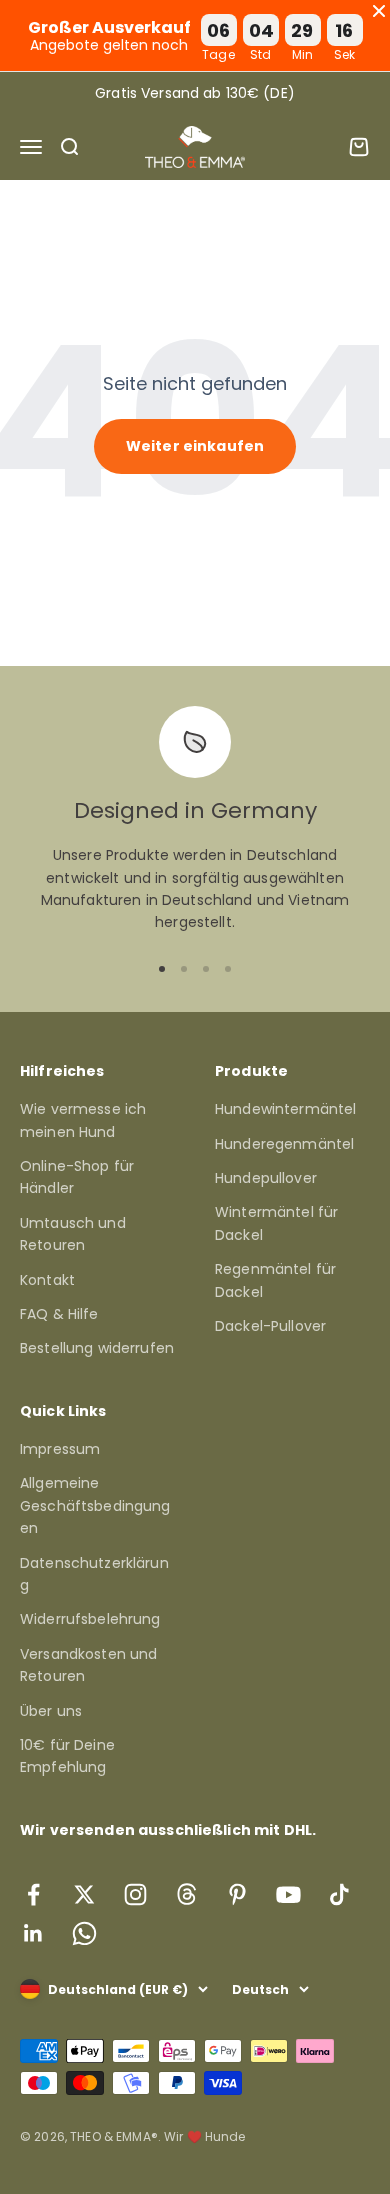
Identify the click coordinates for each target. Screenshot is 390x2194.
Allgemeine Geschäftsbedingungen (95, 1505)
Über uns (51, 1711)
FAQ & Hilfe (59, 1314)
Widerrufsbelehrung (90, 1619)
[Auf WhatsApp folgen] (84, 1933)
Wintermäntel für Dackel (276, 1223)
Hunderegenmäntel (284, 1144)
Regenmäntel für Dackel (275, 1280)
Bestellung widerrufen (97, 1348)
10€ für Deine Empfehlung (67, 1756)
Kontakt (47, 1280)
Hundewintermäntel (285, 1109)
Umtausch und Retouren (73, 1234)
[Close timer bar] (379, 11)
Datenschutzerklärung (94, 1574)
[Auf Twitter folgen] (84, 1894)
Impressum (60, 1449)
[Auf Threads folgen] (186, 1894)
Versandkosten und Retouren (88, 1665)
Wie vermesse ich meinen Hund (83, 1120)
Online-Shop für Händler (77, 1177)
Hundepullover (266, 1178)
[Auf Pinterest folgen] (237, 1894)
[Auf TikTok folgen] (339, 1894)
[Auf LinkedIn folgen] (33, 1933)
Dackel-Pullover (270, 1326)
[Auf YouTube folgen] (288, 1894)
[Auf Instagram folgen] (135, 1894)
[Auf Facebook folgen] (33, 1894)
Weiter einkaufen (195, 446)
